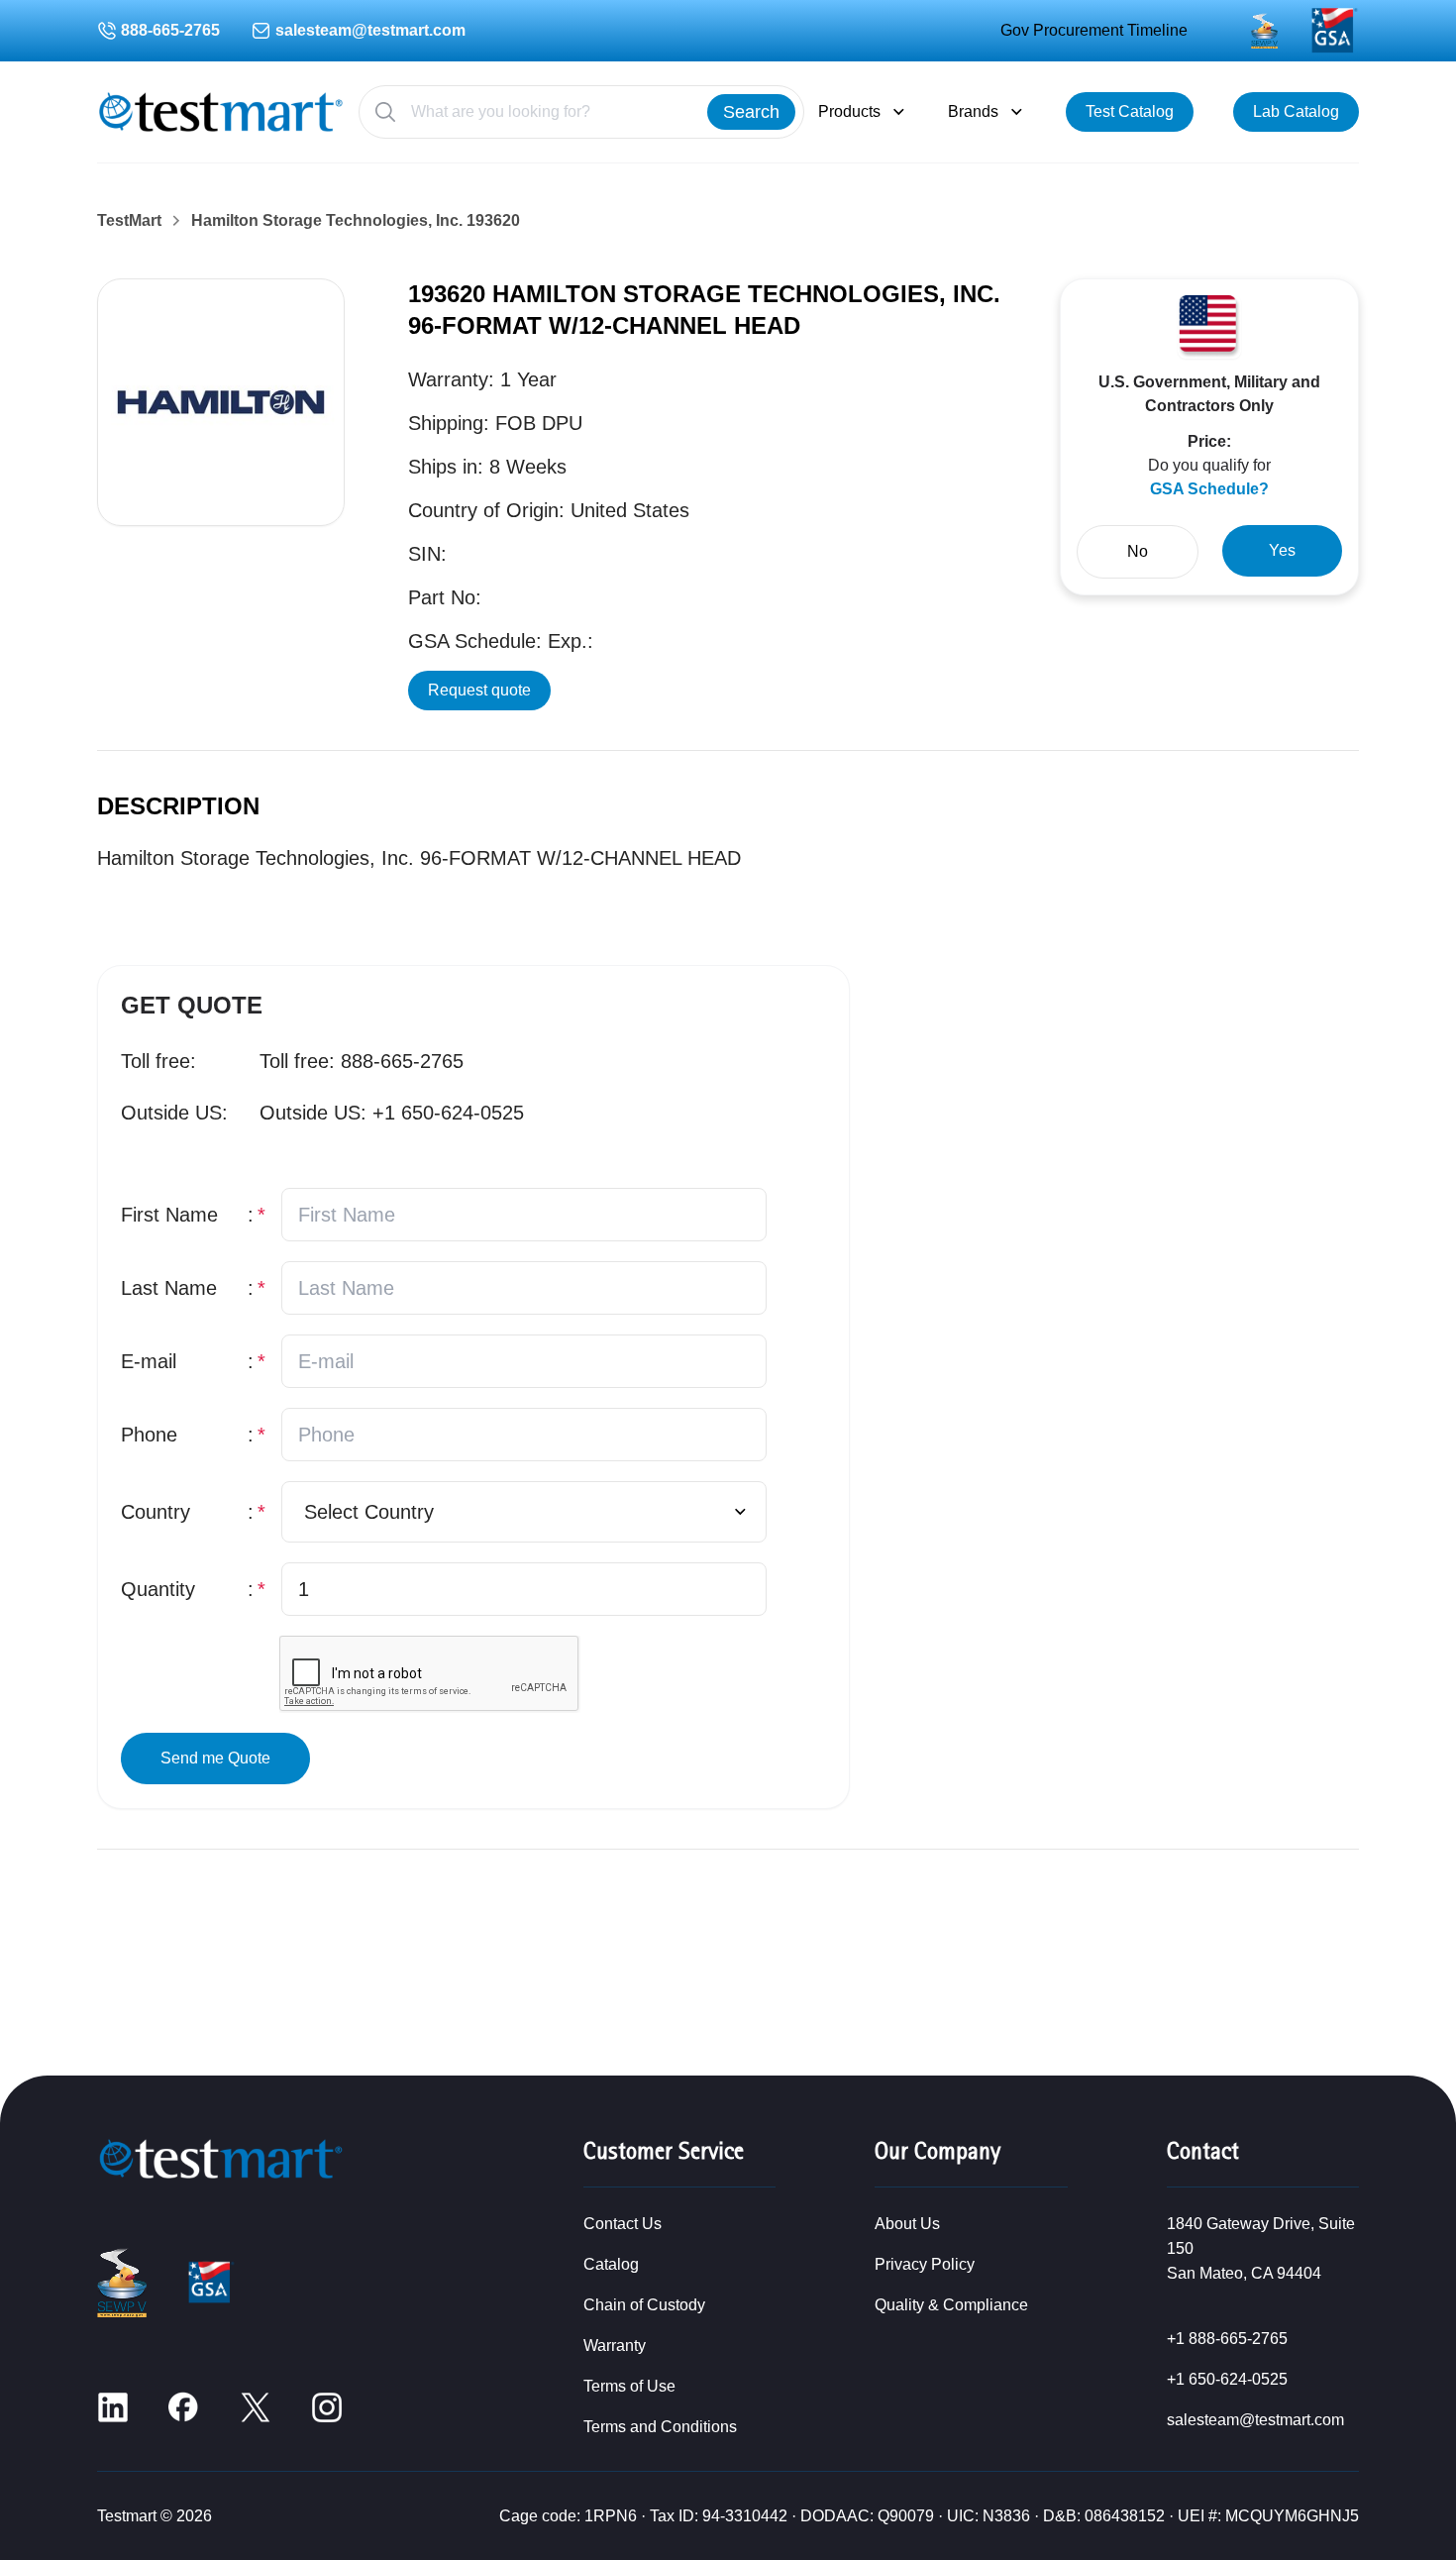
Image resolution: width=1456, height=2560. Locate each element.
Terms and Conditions (660, 2427)
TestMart (129, 221)
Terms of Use (629, 2386)
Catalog (611, 2264)
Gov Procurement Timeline (1094, 30)
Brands (973, 111)
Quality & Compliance (951, 2305)
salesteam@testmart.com (370, 30)
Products (849, 111)
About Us (907, 2224)
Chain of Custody (644, 2305)
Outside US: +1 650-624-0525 (392, 1113)
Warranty (615, 2346)
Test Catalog (1130, 111)
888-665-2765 (170, 30)
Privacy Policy (925, 2264)
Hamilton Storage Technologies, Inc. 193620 (356, 221)
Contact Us (623, 2224)
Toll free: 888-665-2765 (362, 1061)
